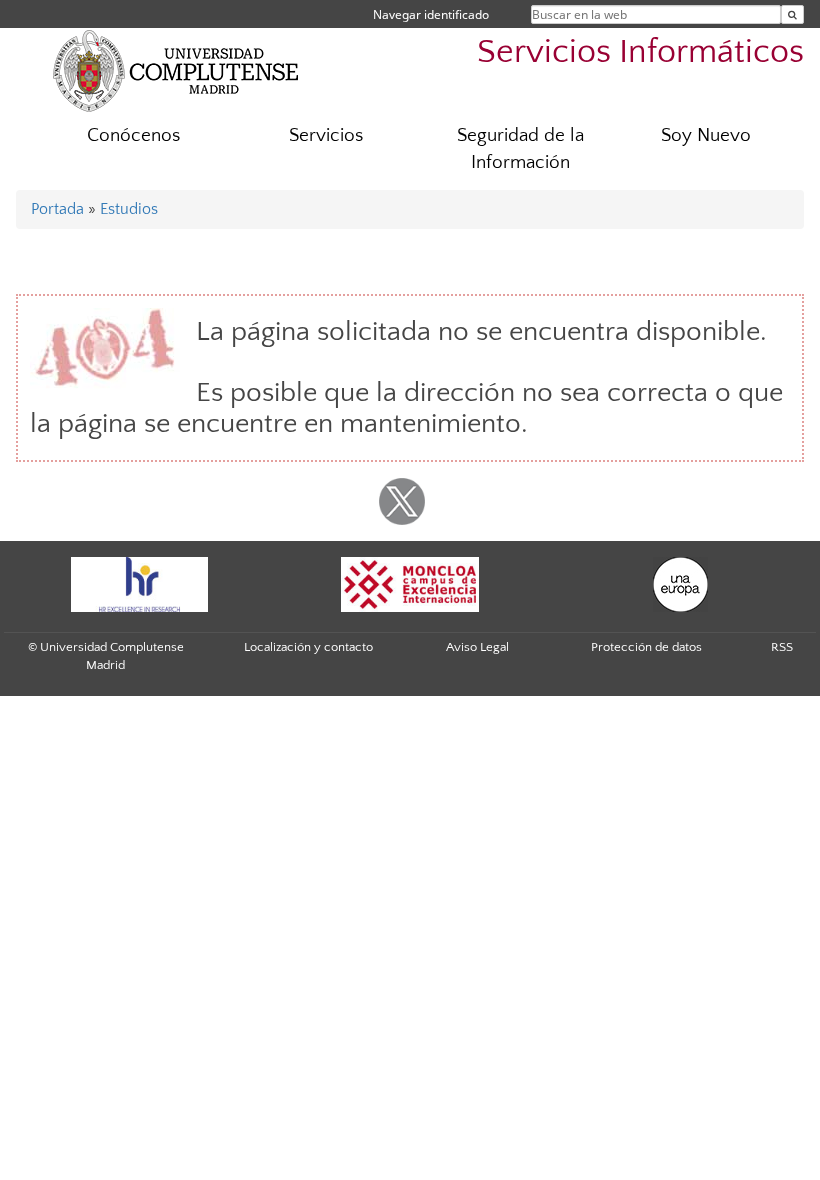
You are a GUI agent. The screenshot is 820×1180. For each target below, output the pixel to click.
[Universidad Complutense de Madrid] (176, 70)
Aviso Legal (477, 647)
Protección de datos (646, 647)
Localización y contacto (308, 647)
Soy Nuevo (706, 135)
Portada (57, 209)
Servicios (326, 135)
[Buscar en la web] (792, 14)
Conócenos (133, 135)
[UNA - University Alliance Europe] (680, 584)
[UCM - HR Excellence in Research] (139, 584)
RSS (782, 647)
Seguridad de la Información (520, 149)
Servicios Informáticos (640, 52)
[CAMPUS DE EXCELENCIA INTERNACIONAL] (410, 584)
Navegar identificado (431, 14)
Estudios (129, 209)
